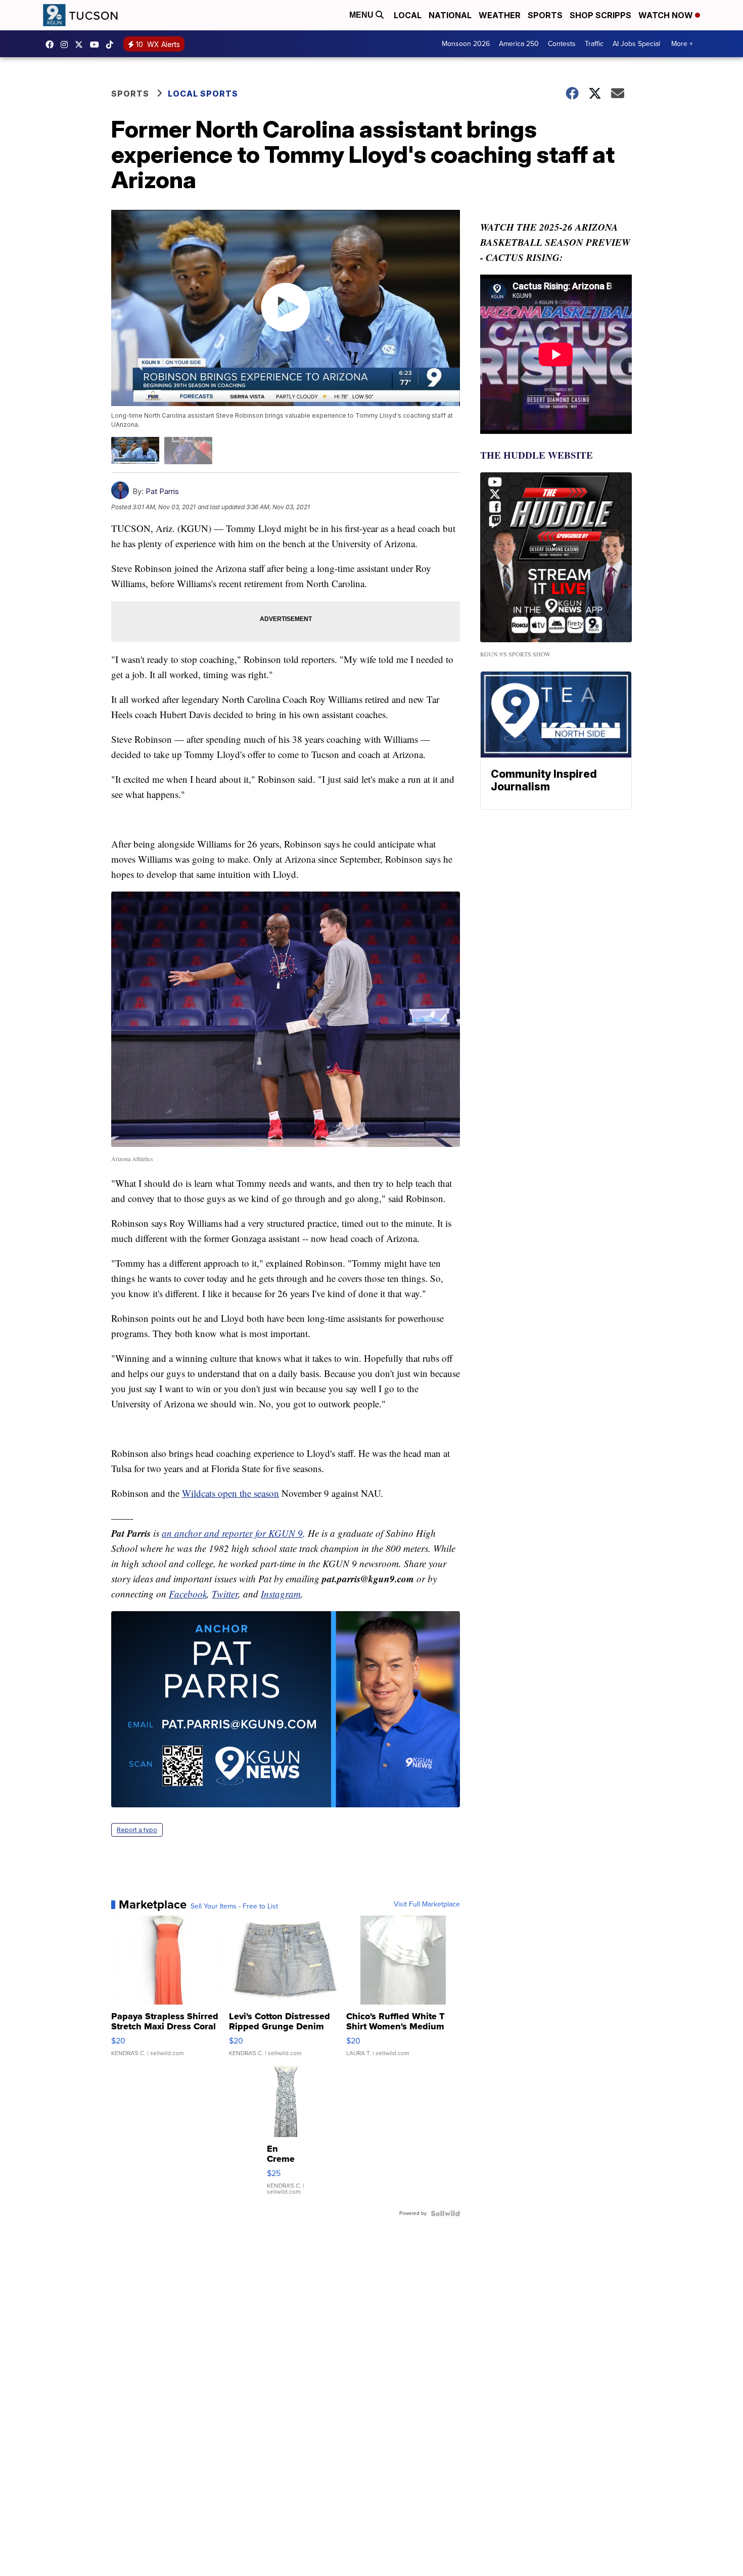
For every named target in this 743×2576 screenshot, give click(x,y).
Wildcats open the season (230, 1493)
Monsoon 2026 (466, 44)
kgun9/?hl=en (67, 45)
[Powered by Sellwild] (445, 2213)
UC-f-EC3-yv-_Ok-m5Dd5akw (97, 45)
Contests (562, 44)
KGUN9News (52, 45)
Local (408, 15)
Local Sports (203, 94)
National (450, 15)
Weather (500, 15)
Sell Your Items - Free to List (234, 1906)
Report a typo (137, 1830)
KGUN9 (81, 45)
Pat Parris (162, 491)
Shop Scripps (600, 15)
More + (682, 44)
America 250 (519, 44)
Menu (362, 15)
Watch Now (667, 15)
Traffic (594, 44)
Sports (545, 15)
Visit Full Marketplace (427, 1904)
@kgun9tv (112, 45)
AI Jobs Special (636, 44)
